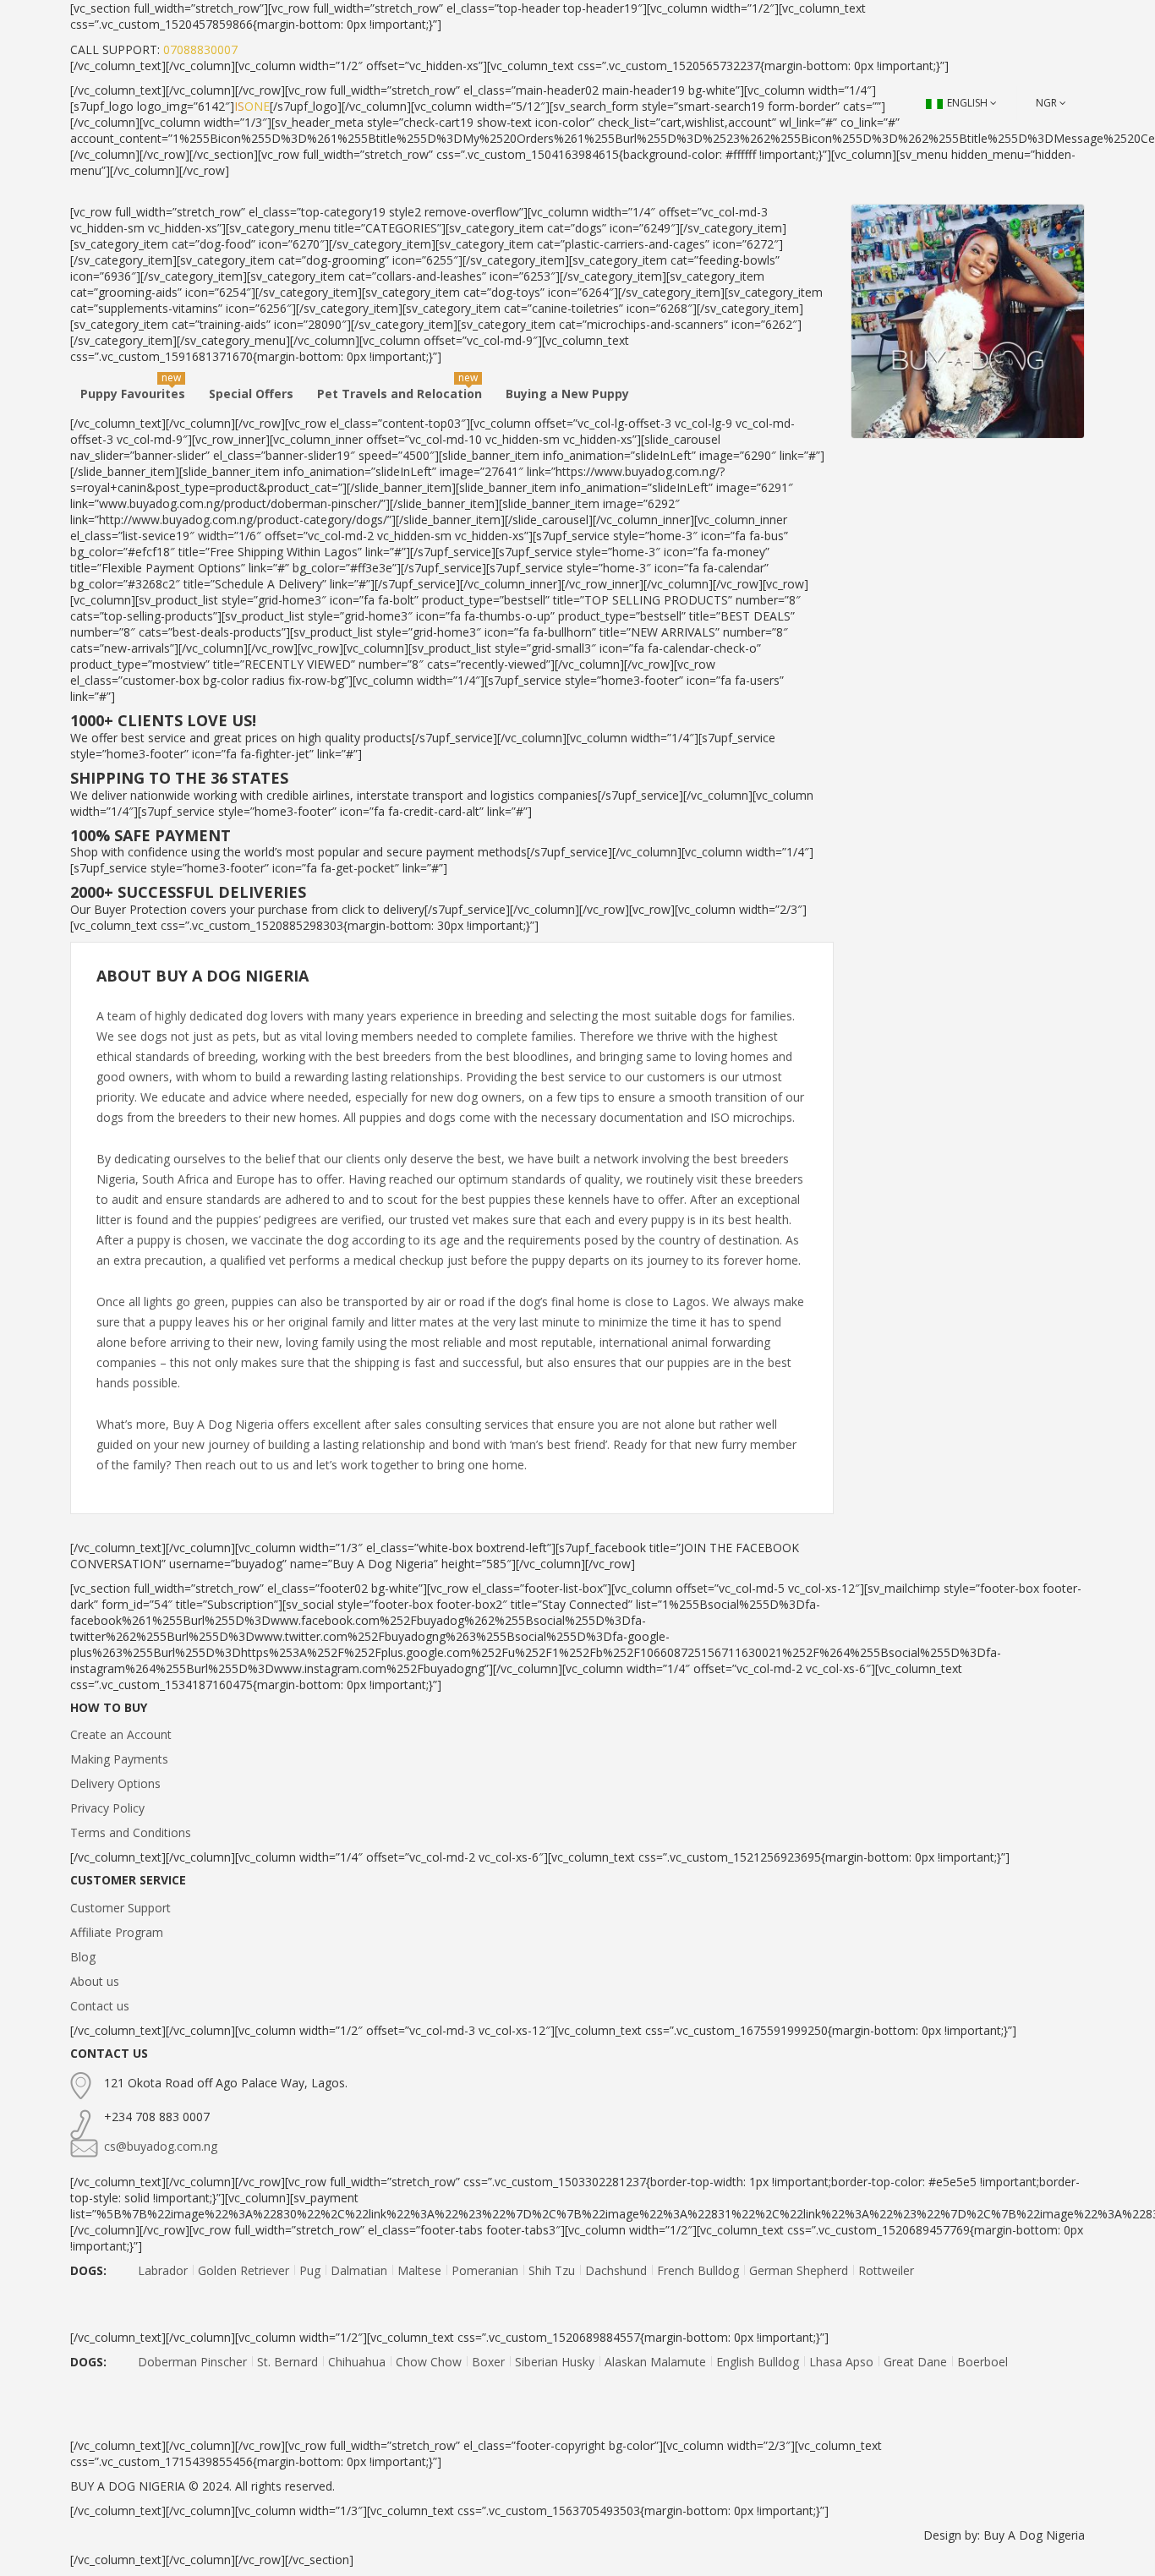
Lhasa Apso (841, 2362)
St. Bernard (287, 2362)
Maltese (419, 2270)
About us (95, 1981)
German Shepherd (799, 2270)
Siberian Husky (555, 2362)
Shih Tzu (552, 2270)
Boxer (488, 2362)
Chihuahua (357, 2362)
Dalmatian (359, 2270)
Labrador (163, 2270)
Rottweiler (886, 2270)
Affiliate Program (117, 1932)
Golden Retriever (244, 2270)
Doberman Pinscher (192, 2362)
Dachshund (616, 2270)
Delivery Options (115, 1783)
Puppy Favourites (133, 394)
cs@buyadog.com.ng (161, 2146)
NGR (1046, 103)
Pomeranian (485, 2270)
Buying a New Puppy (567, 394)
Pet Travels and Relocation (400, 394)
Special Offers (251, 394)
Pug (310, 2270)
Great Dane (915, 2362)
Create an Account (121, 1734)
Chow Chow (429, 2362)
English (967, 103)
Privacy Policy (107, 1808)
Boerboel (983, 2362)
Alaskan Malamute (655, 2362)
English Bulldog (758, 2362)
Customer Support (120, 1908)
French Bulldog (698, 2270)
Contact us (100, 2006)
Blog (83, 1957)
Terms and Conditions (131, 1832)
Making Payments (119, 1759)
